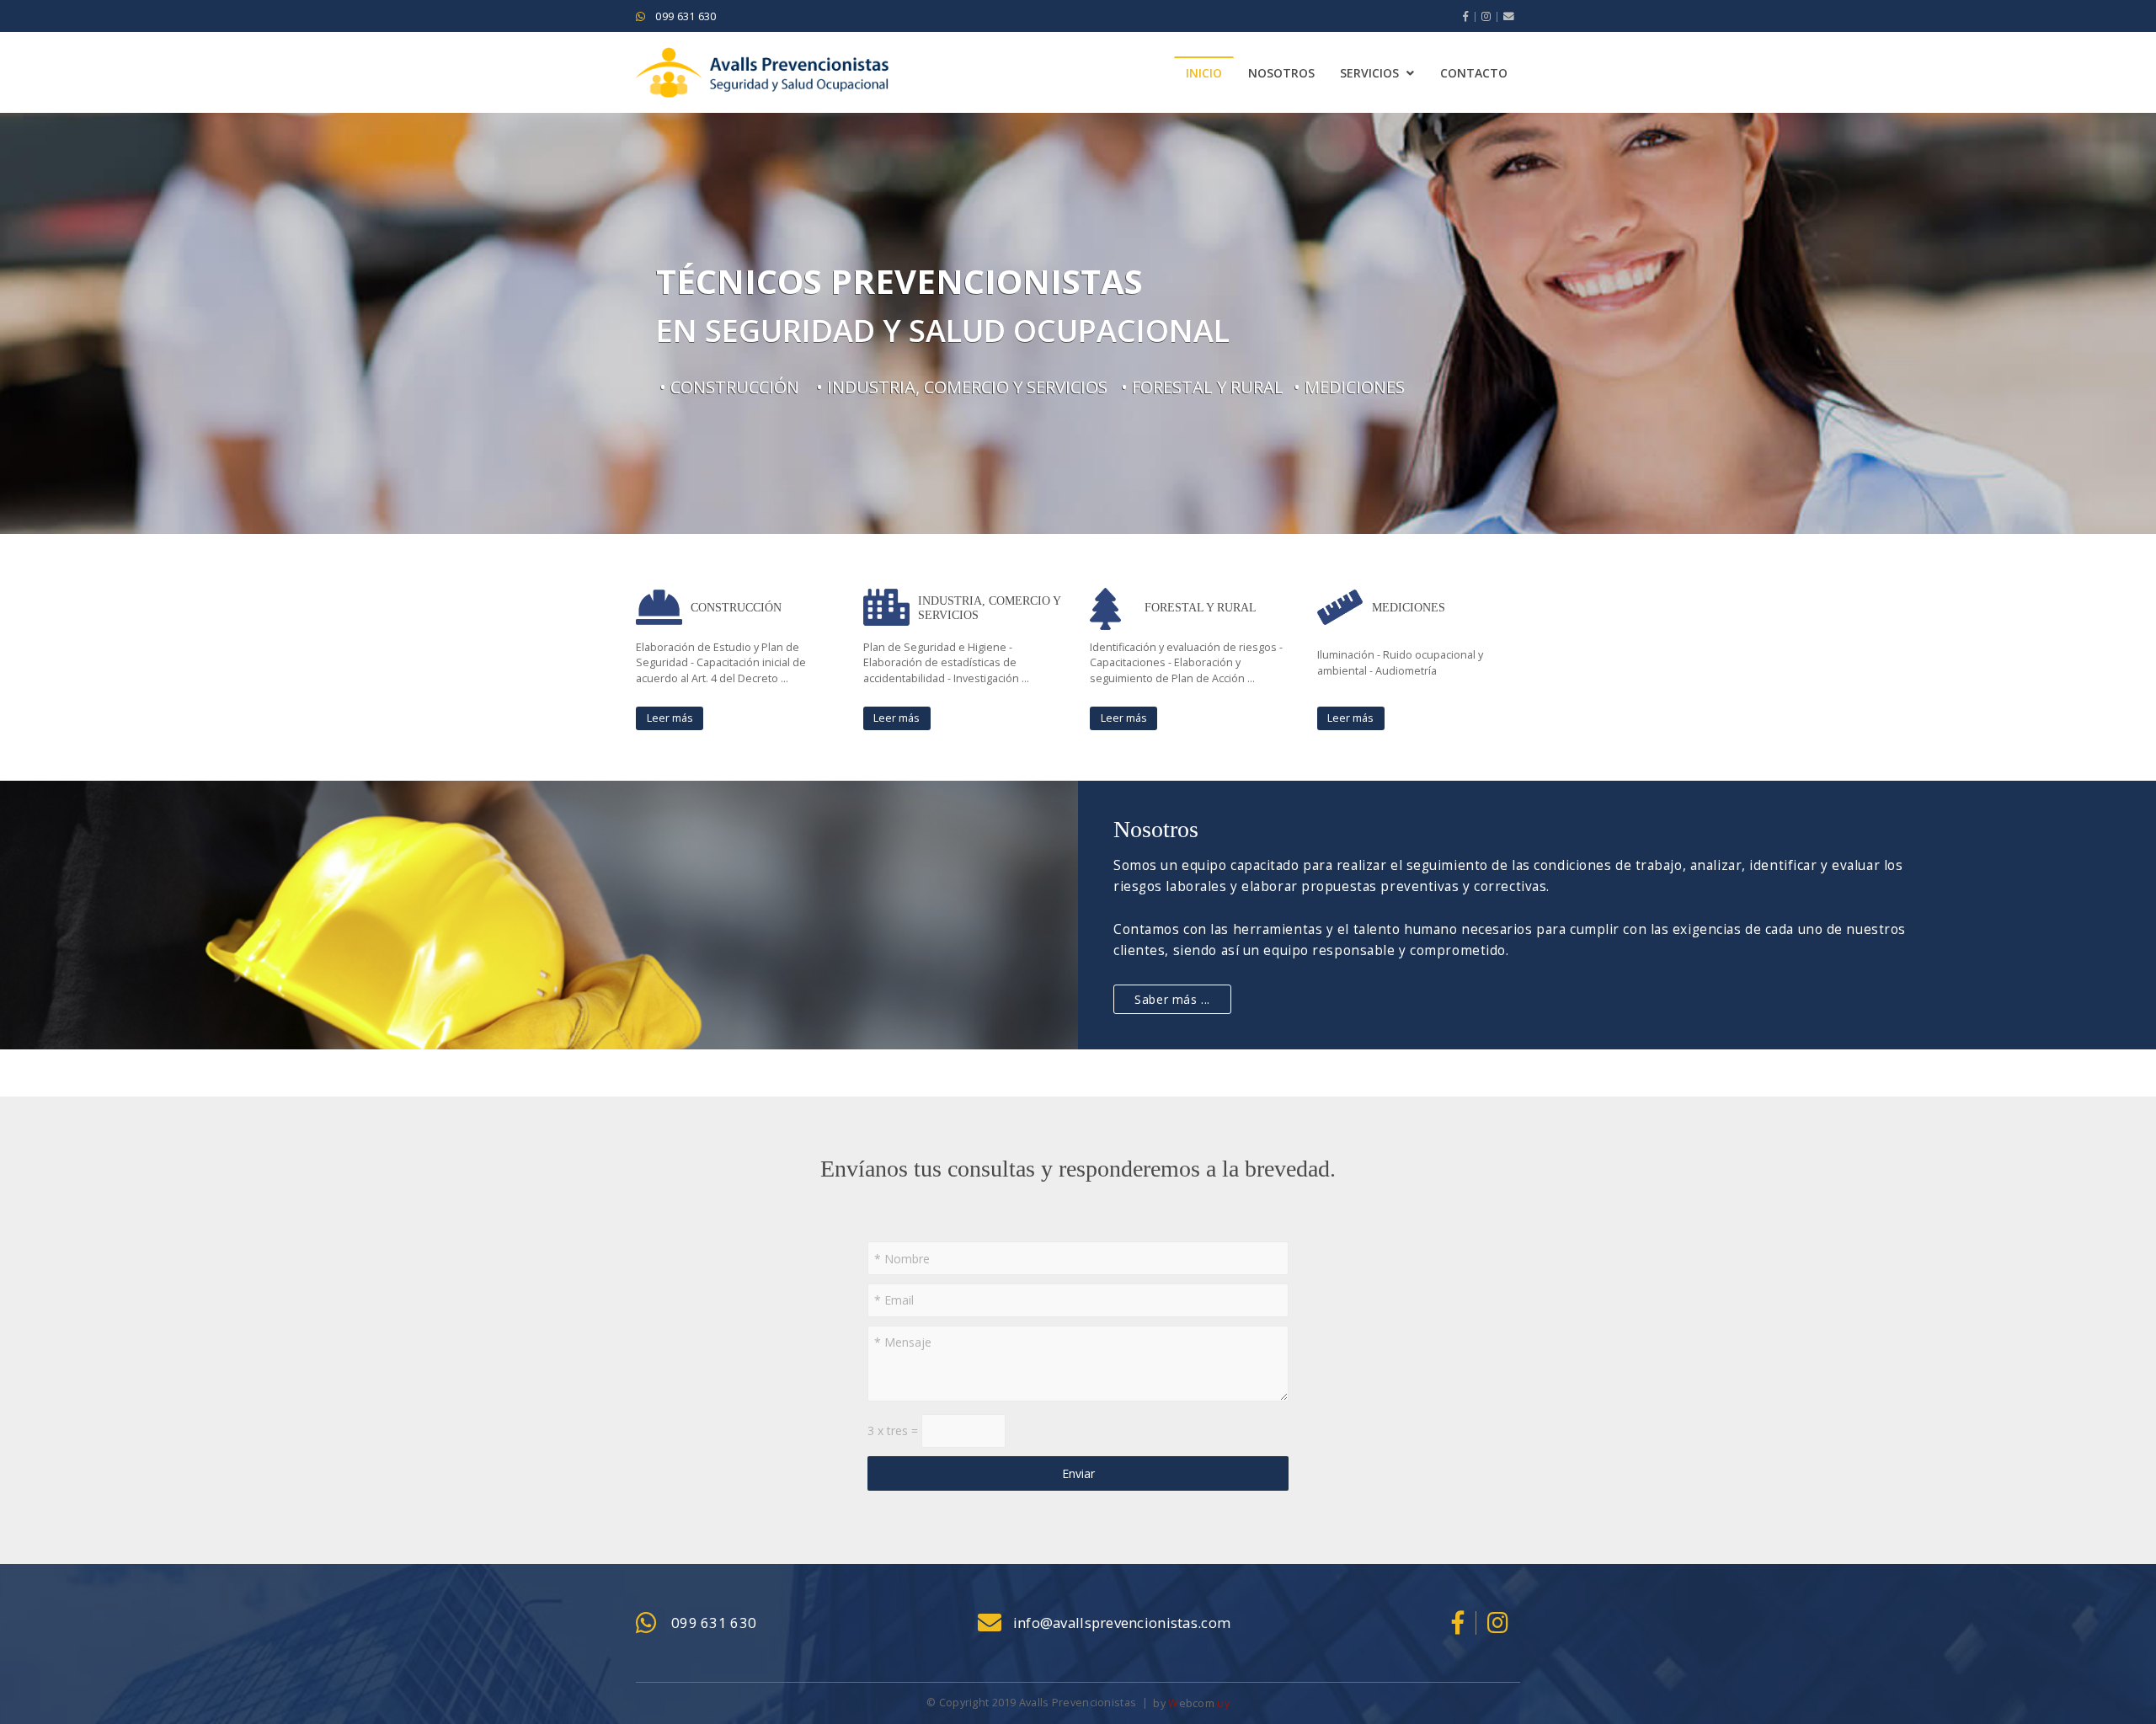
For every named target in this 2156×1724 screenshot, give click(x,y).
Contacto (1474, 73)
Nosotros (1281, 73)
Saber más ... (1172, 999)
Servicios (1369, 73)
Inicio (1204, 73)
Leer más (670, 718)
